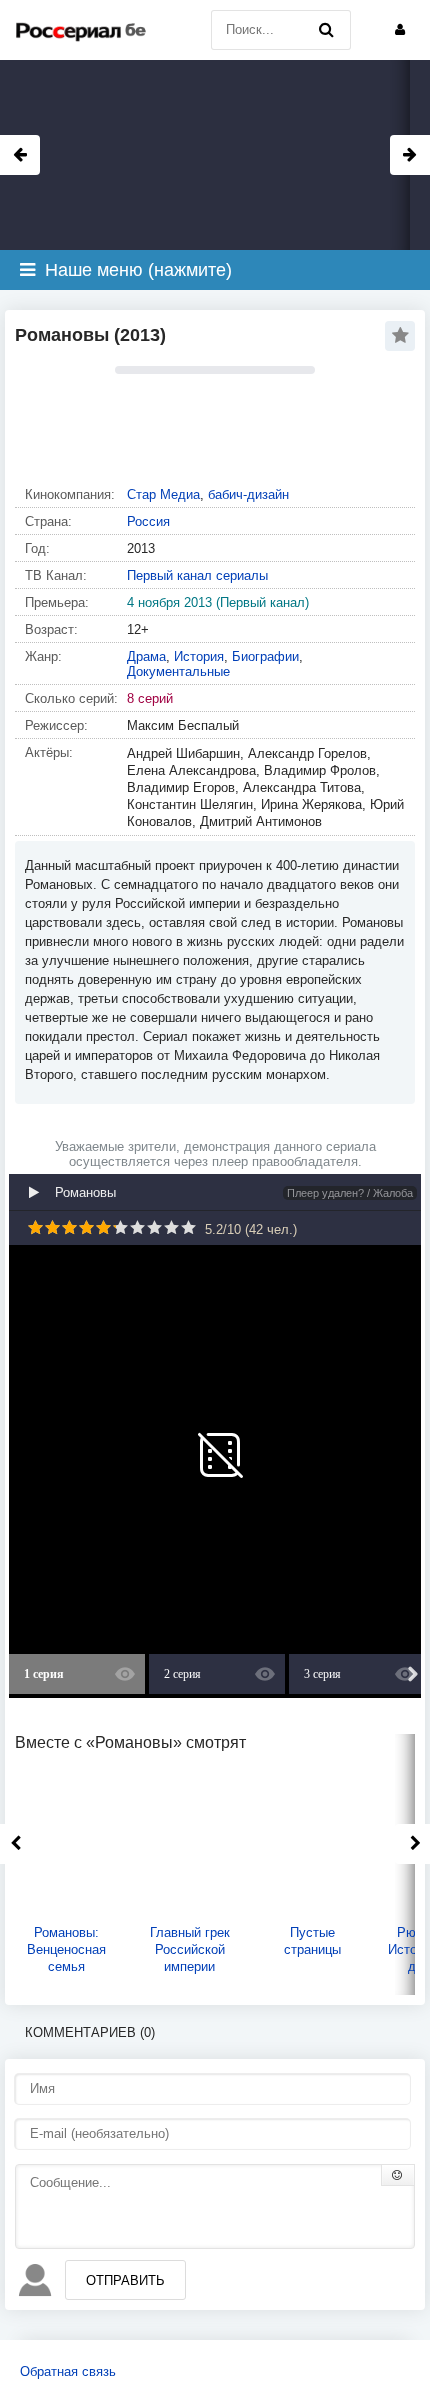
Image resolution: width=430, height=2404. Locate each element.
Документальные (178, 671)
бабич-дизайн (248, 494)
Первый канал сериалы (197, 575)
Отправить (125, 2280)
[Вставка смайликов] (398, 2175)
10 (188, 1227)
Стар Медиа (163, 494)
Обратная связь (68, 2371)
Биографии (265, 656)
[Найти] (326, 30)
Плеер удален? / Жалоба (350, 1193)
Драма (146, 656)
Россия (148, 521)
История (199, 656)
